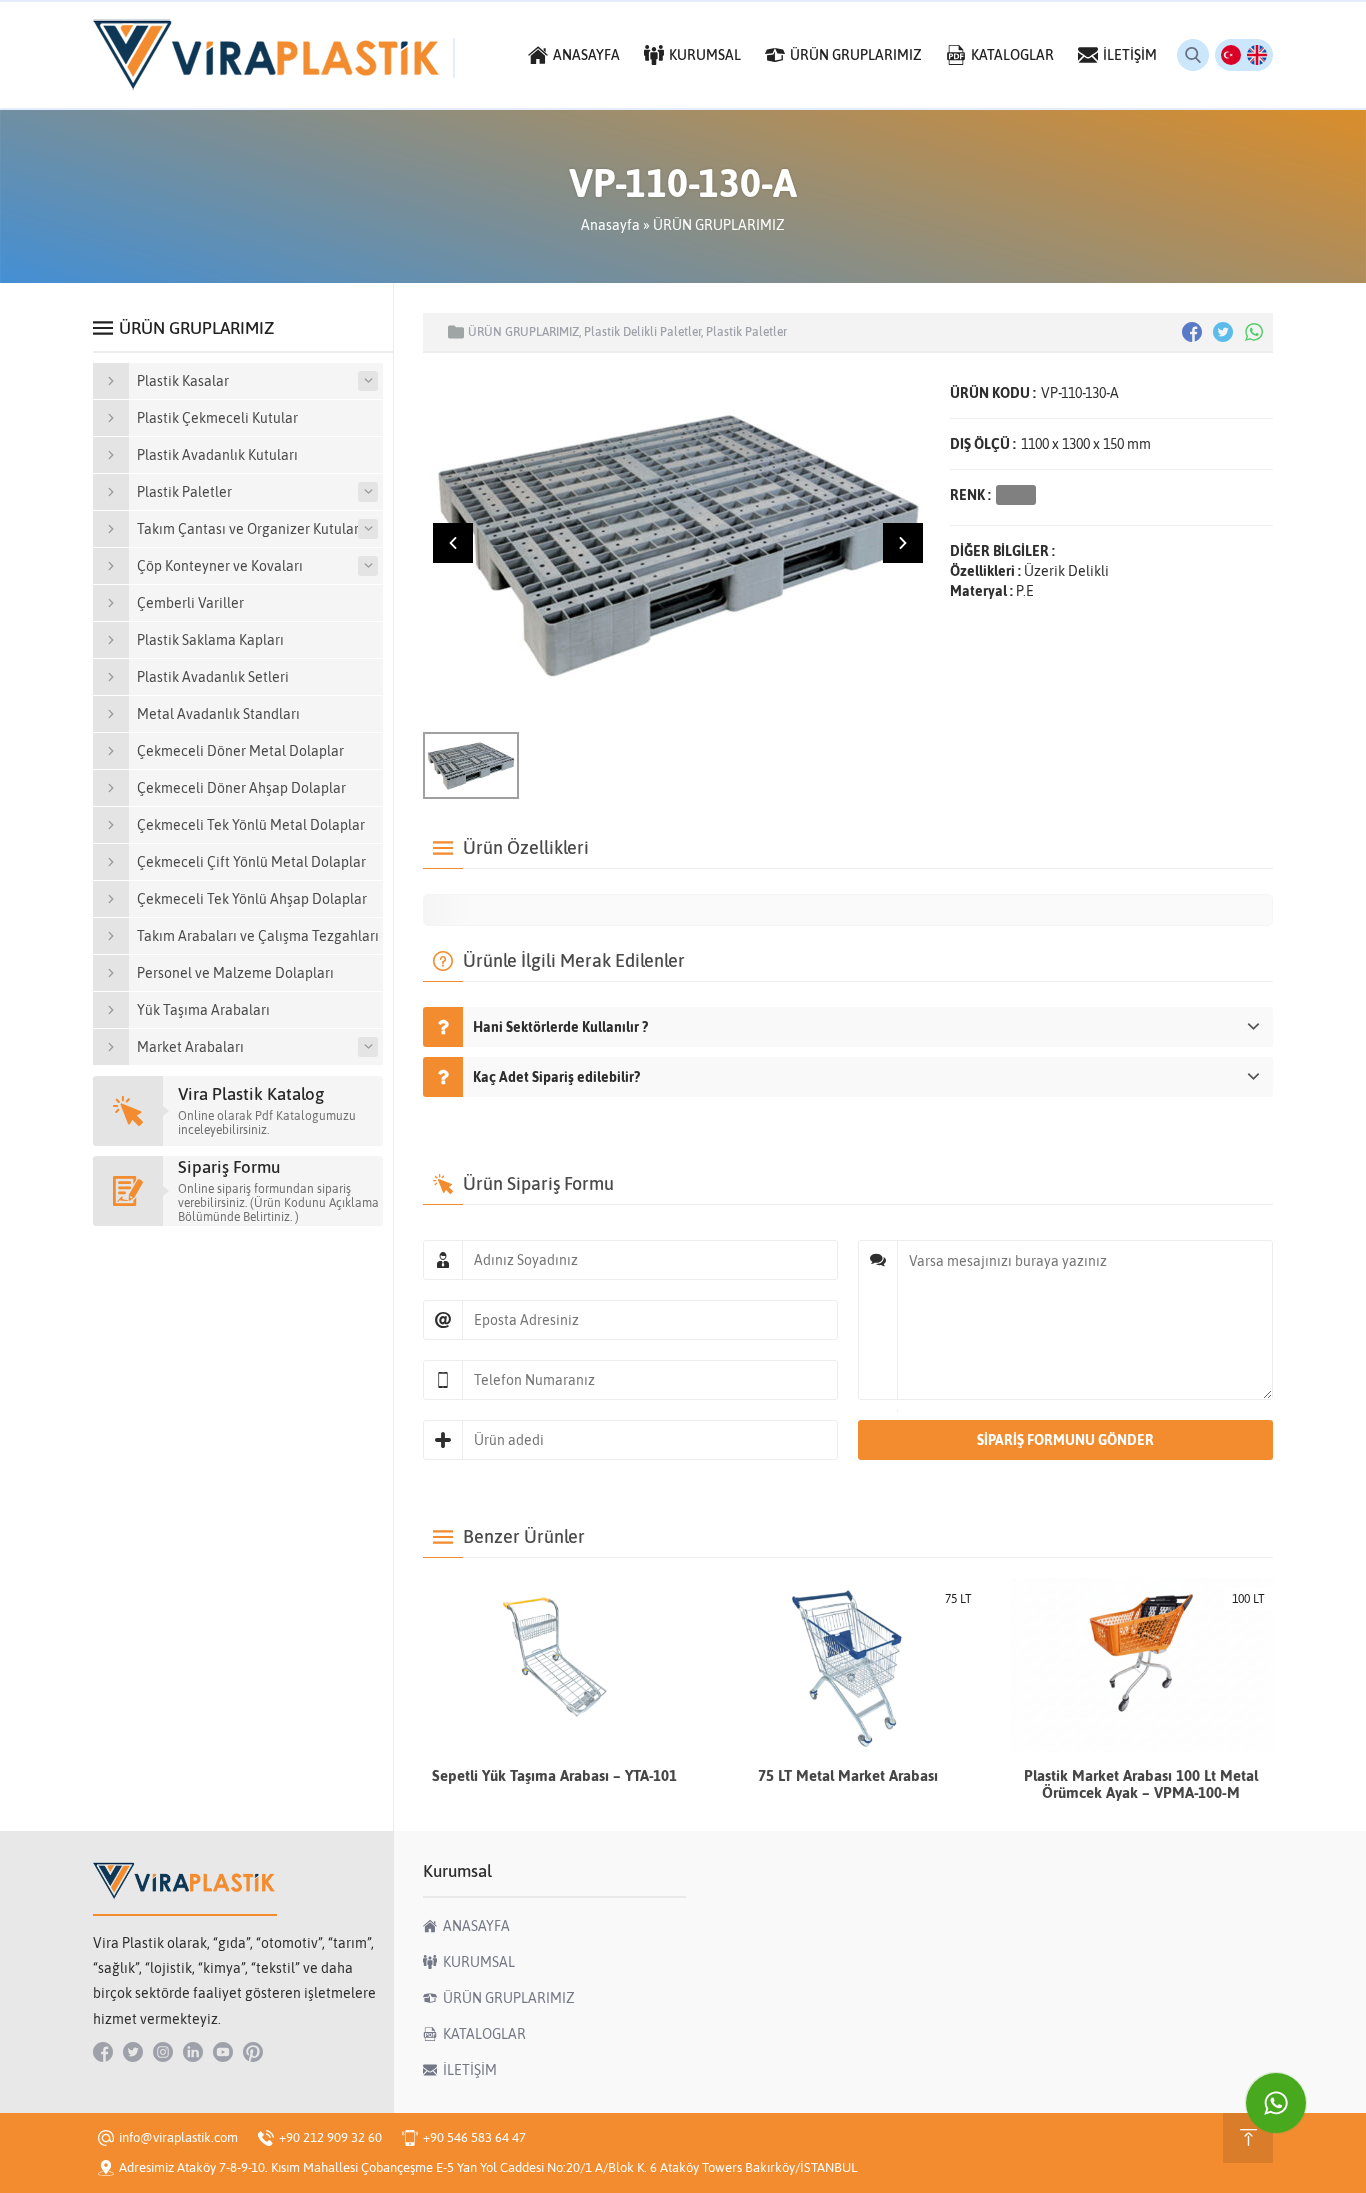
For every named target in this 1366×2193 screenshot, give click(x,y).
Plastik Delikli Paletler (642, 332)
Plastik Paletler (746, 332)
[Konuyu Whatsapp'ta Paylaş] (1254, 332)
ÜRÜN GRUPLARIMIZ (719, 225)
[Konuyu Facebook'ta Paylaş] (1192, 332)
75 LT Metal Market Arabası (848, 1775)
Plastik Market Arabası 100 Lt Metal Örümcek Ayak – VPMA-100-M (1141, 1784)
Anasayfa (610, 225)
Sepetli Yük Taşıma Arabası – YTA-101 (554, 1775)
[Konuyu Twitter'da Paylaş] (1223, 332)
